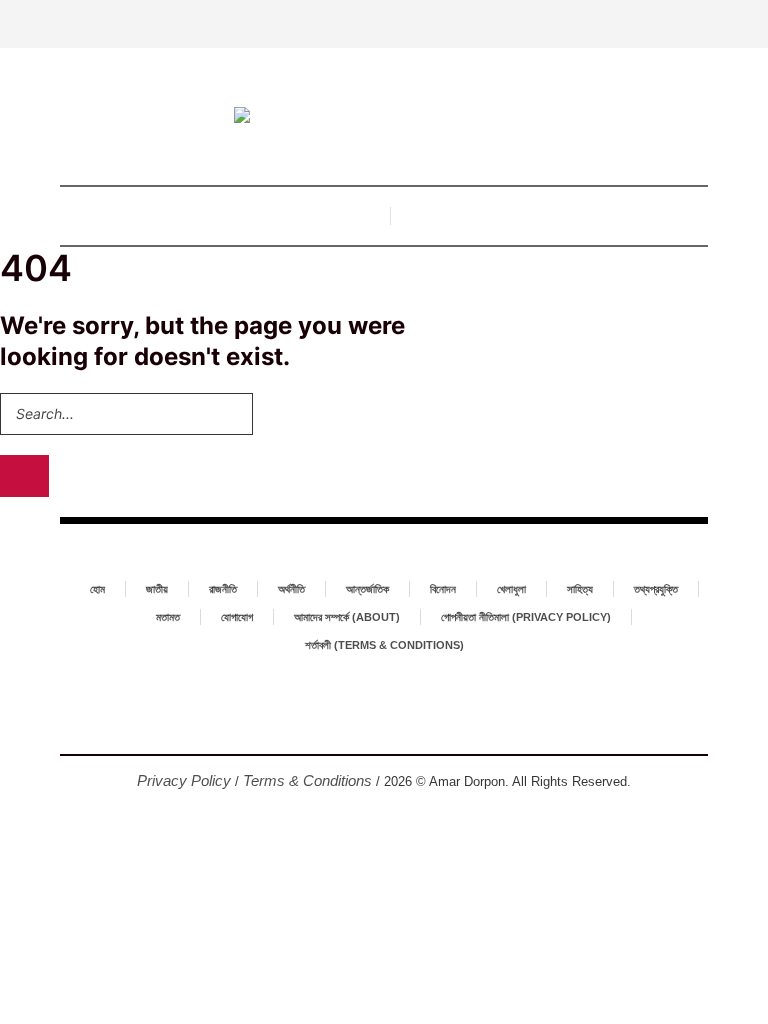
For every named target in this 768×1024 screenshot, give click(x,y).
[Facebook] (352, 721)
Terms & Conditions (307, 780)
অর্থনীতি (291, 589)
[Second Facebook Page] (384, 721)
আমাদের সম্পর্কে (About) (347, 617)
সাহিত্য (580, 589)
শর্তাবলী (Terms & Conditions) (384, 645)
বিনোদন (443, 589)
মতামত (168, 617)
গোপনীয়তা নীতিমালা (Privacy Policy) (526, 617)
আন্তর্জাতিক (367, 589)
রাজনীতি (223, 589)
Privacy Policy (184, 780)
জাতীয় (157, 589)
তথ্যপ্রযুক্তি (656, 589)
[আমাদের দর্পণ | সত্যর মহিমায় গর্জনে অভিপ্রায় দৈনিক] (384, 117)
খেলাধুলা (511, 589)
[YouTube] (416, 721)
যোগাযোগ (237, 617)
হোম (97, 589)
